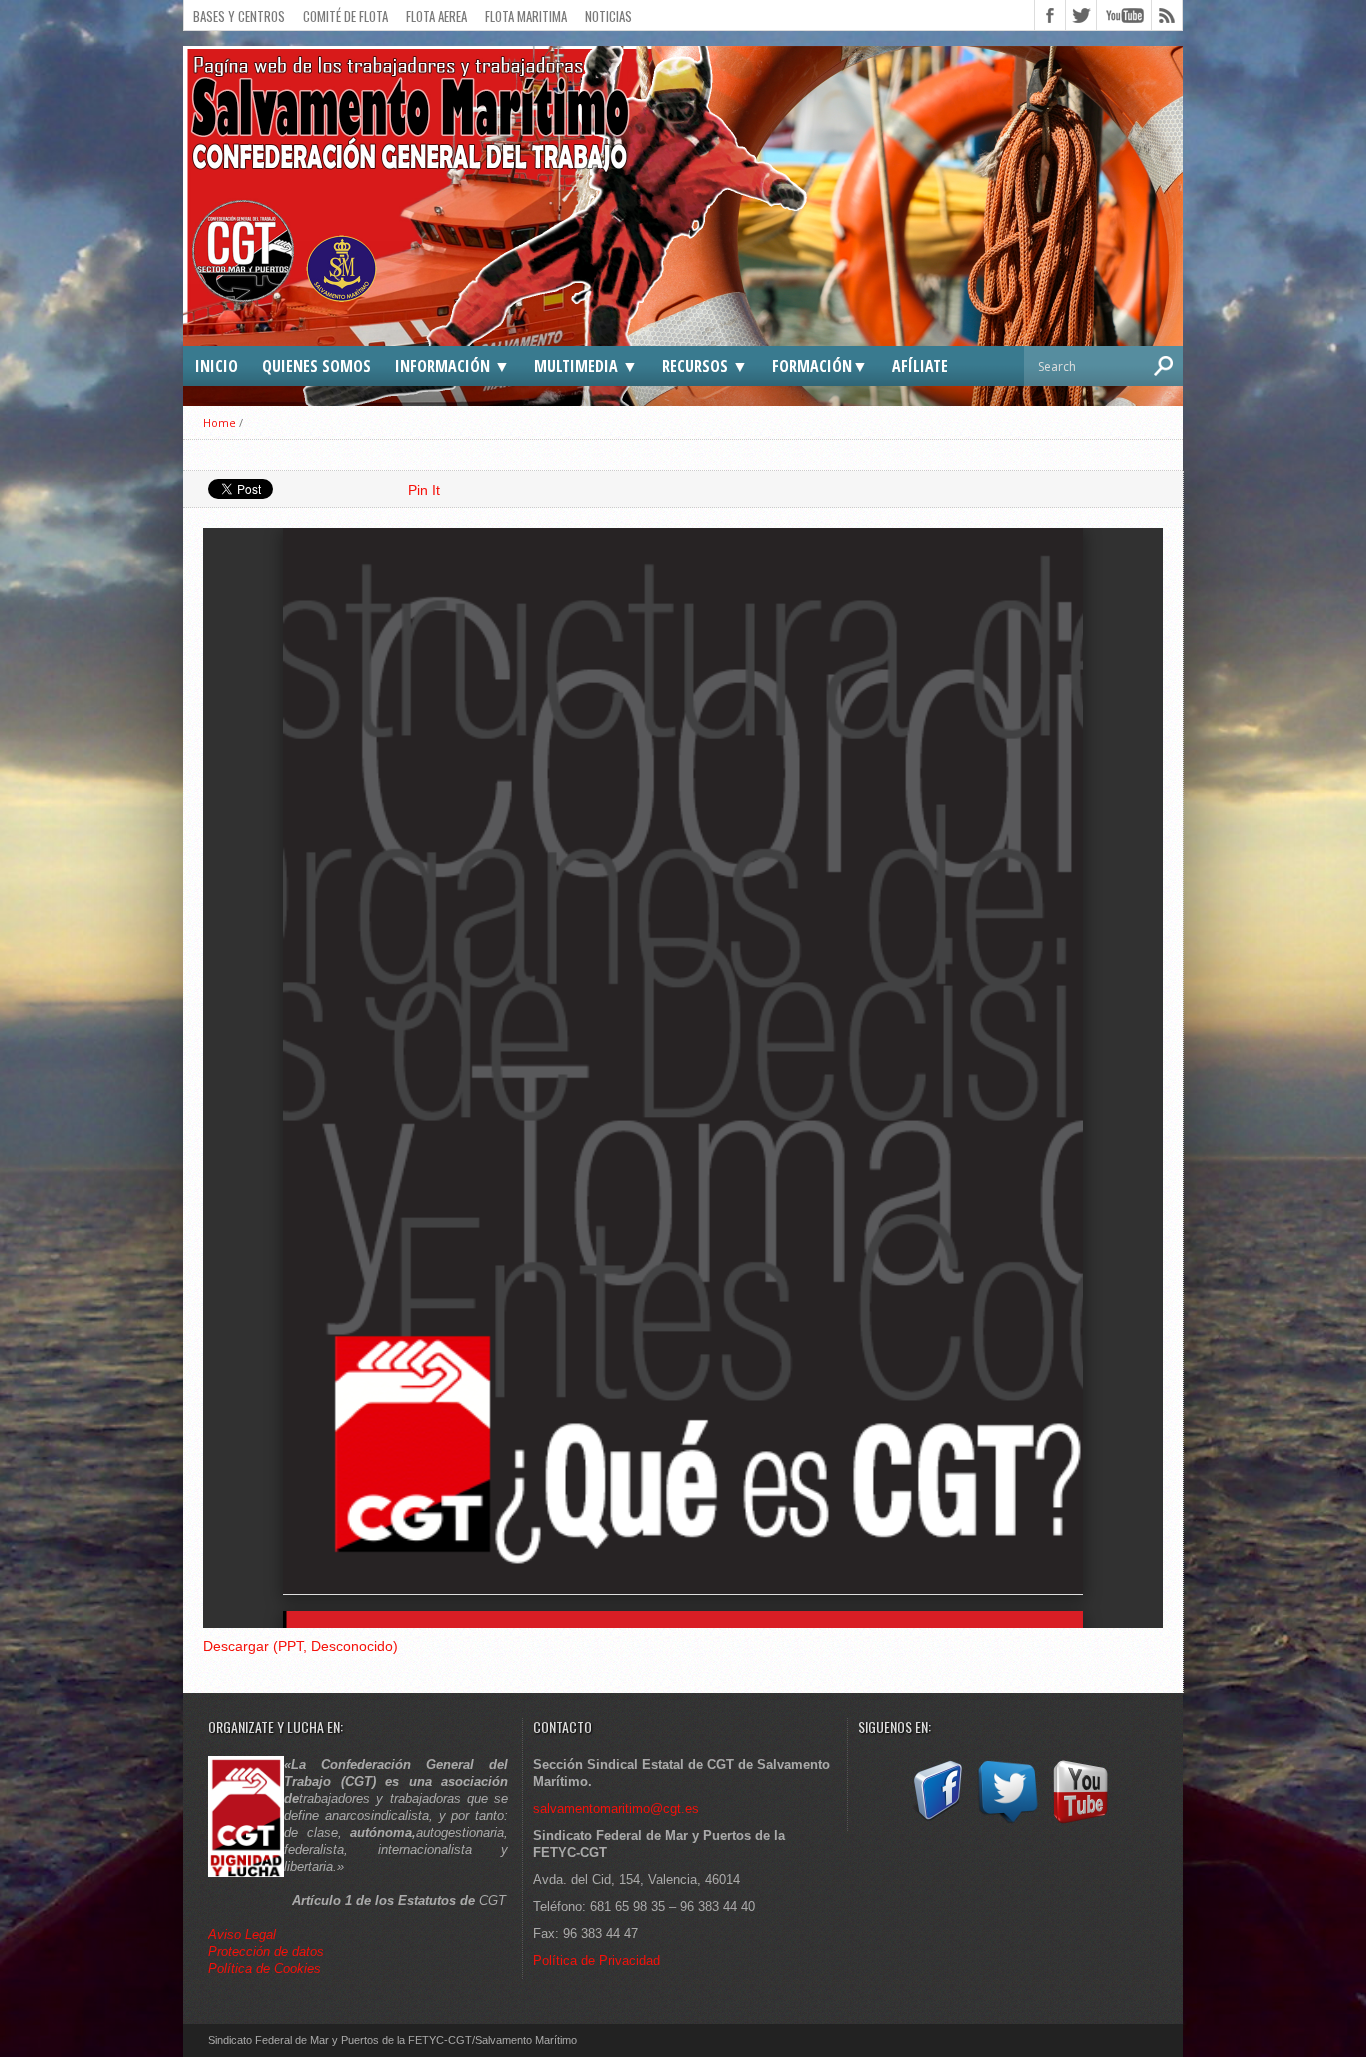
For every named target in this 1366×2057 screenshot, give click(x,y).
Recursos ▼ (705, 366)
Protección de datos (266, 1951)
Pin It (424, 490)
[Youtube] (1080, 1823)
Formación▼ (820, 366)
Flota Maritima (526, 16)
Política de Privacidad (596, 1960)
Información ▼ (452, 366)
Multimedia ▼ (586, 366)
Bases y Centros (239, 16)
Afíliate (920, 366)
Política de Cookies (264, 1968)
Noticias (608, 16)
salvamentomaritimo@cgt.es (616, 1808)
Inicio (216, 366)
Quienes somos (316, 366)
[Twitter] (1008, 1823)
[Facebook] (936, 1823)
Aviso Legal (244, 1934)
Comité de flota (345, 16)
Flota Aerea (436, 16)
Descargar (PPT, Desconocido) (300, 1646)
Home (219, 422)
